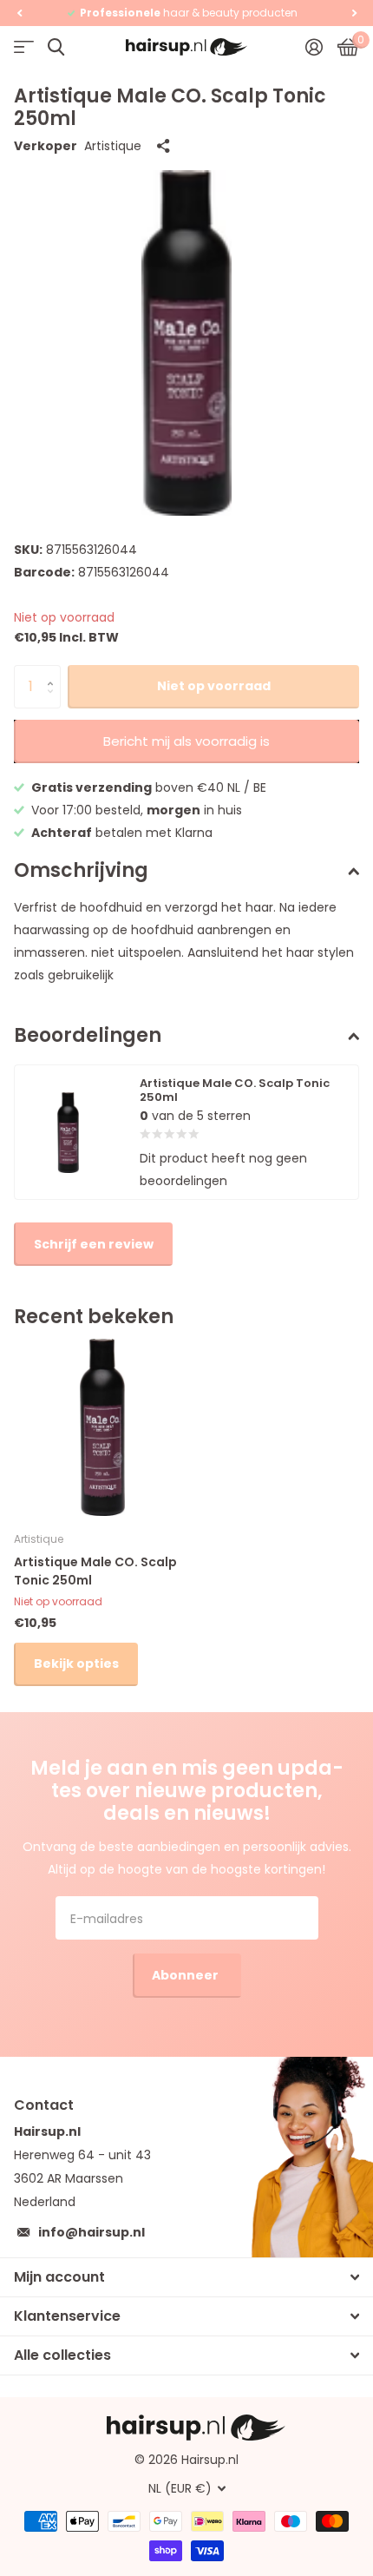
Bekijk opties (76, 1664)
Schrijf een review (94, 1244)
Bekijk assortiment (24, 47)
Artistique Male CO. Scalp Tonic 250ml (95, 1571)
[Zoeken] (56, 47)
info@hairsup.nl (92, 2232)
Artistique (113, 146)
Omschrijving (81, 870)
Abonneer (186, 1975)
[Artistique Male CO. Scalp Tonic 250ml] (102, 1427)
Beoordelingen (88, 1035)
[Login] (314, 47)
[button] (19, 13)
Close (186, 2277)
